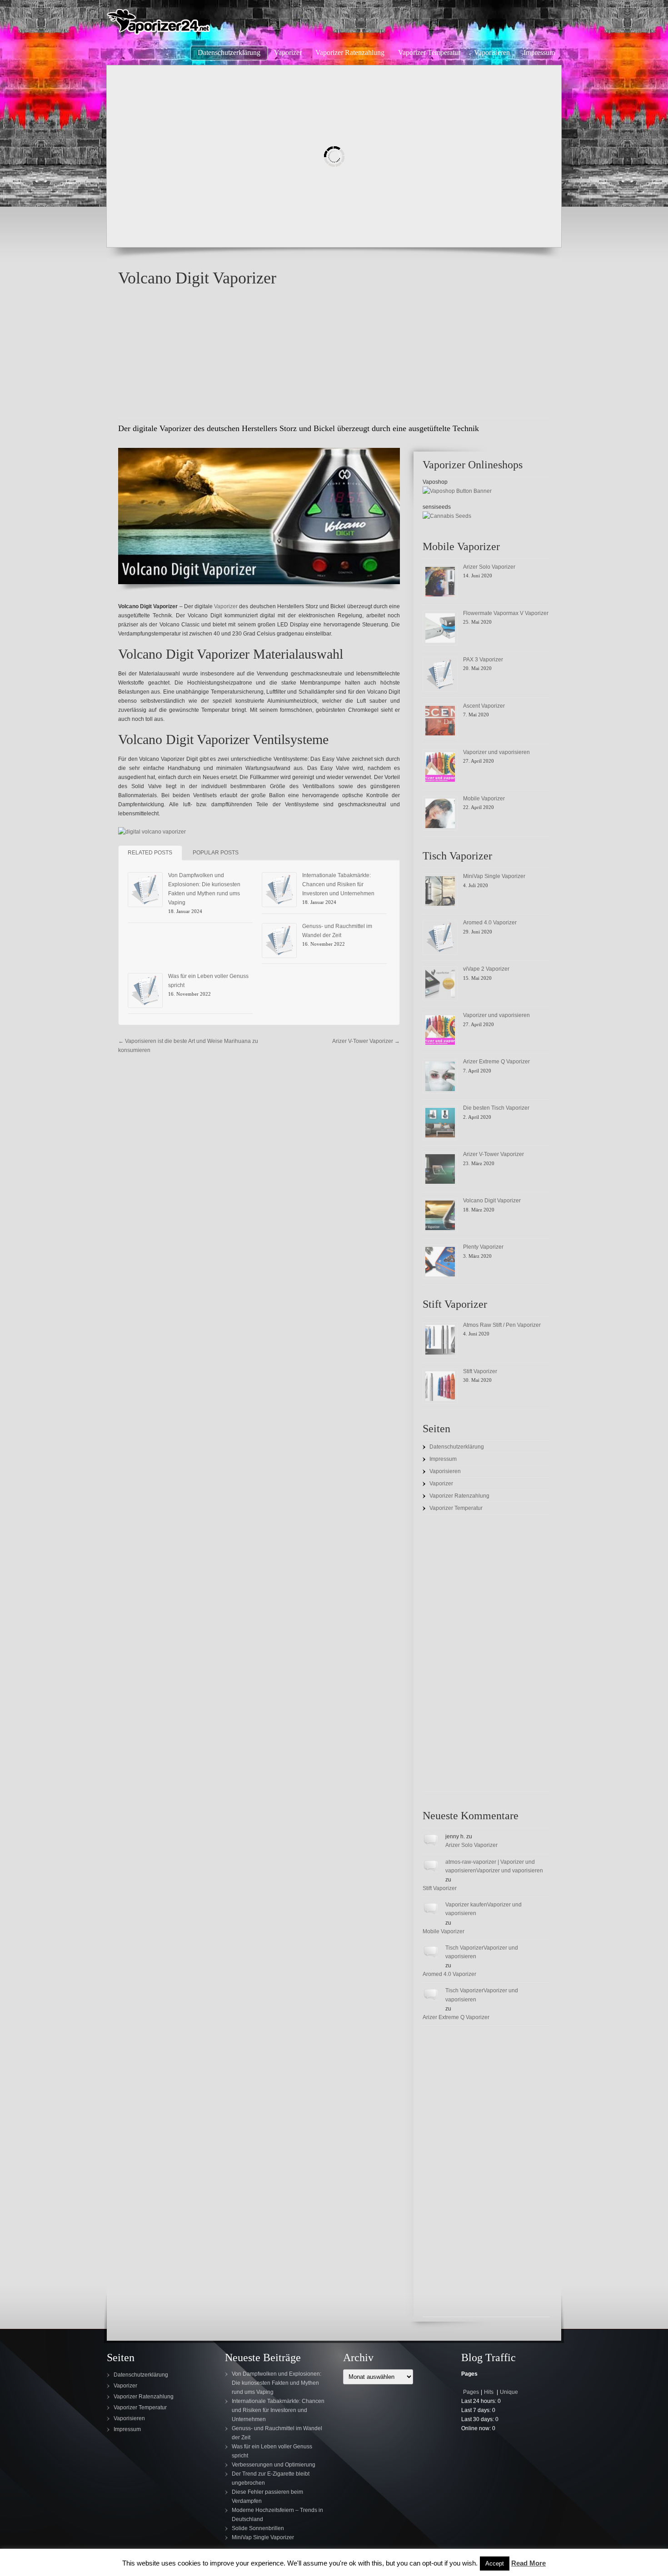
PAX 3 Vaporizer (483, 660)
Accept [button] (495, 2564)
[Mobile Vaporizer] (440, 813)
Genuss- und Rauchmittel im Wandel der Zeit (277, 2433)
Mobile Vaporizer (484, 799)
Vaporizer (226, 606)
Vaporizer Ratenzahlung (459, 1496)
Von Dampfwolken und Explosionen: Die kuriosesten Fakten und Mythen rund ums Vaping (277, 2383)
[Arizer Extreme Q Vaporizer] (440, 1076)
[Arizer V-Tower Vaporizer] (440, 1169)
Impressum (443, 1459)
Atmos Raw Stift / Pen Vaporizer (502, 1325)
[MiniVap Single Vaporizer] (440, 891)
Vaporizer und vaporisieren (496, 752)
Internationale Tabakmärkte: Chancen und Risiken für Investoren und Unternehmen (338, 884)
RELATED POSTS (150, 853)
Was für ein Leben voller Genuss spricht (272, 2451)
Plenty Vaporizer (483, 1247)
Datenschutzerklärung (457, 1447)
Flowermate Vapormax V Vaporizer (506, 613)
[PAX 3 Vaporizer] (440, 674)
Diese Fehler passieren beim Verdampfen (267, 2497)
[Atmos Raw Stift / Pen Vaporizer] (440, 1340)
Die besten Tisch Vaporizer (496, 1108)
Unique (509, 2392)
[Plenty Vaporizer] (440, 1262)
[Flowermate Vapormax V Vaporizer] (440, 628)
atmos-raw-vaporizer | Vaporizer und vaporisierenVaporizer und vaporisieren (494, 1866)
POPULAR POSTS (216, 853)
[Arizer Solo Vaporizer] (440, 582)
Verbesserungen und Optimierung (274, 2465)
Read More (528, 2563)
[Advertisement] (334, 354)
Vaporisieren (445, 1471)
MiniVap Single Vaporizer (494, 876)
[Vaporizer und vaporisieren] (440, 767)
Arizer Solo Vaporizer (489, 567)
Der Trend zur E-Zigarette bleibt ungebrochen (271, 2478)
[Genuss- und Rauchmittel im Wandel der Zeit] (279, 941)
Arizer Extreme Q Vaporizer (496, 1062)
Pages (471, 2392)
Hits (489, 2392)
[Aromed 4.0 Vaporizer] (440, 937)
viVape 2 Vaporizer (486, 969)
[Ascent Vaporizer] (440, 721)
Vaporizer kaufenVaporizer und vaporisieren (484, 1909)
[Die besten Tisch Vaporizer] (440, 1123)
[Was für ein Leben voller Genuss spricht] (145, 990)
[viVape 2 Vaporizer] (440, 984)
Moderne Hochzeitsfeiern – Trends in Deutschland (277, 2515)
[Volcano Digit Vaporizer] (440, 1215)
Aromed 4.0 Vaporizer (490, 923)
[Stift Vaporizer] (440, 1386)
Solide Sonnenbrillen (258, 2528)
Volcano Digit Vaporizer (492, 1201)
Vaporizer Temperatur (456, 1508)
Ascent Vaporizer (484, 706)
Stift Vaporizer (480, 1371)
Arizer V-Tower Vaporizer (366, 1041)
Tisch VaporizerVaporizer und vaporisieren (482, 1952)
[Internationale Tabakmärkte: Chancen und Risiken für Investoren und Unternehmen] (279, 890)
